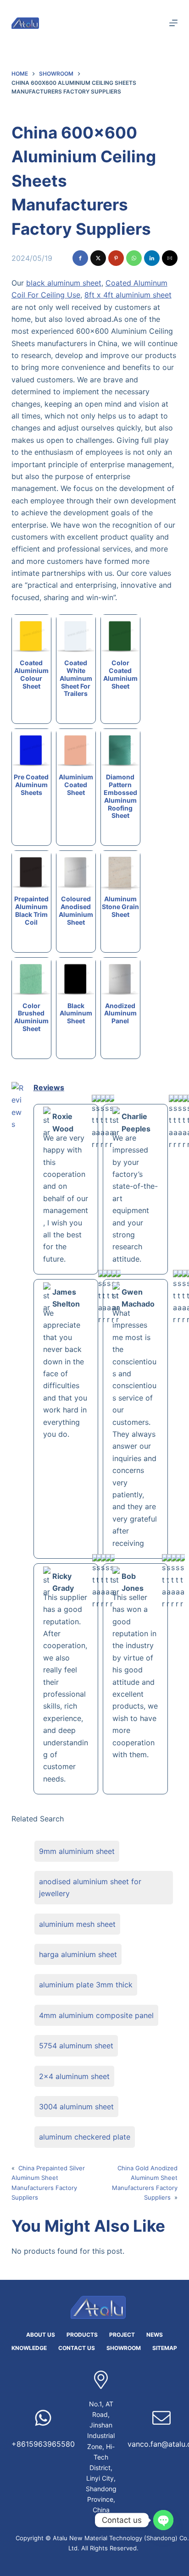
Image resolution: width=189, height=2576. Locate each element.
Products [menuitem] (82, 2335)
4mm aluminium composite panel (96, 2015)
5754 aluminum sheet (76, 2046)
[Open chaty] (163, 2520)
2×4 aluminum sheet (74, 2076)
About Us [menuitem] (41, 2335)
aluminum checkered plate (85, 2137)
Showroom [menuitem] (124, 2348)
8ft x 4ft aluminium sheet (128, 295)
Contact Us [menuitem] (77, 2348)
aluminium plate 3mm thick (86, 1985)
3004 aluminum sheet (76, 2107)
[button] (80, 258)
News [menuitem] (155, 2335)
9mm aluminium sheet (77, 1851)
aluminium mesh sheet (77, 1924)
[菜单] (173, 23)
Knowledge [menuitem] (29, 2348)
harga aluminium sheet (78, 1954)
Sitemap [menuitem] (165, 2348)
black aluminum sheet (64, 283)
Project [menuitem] (122, 2335)
